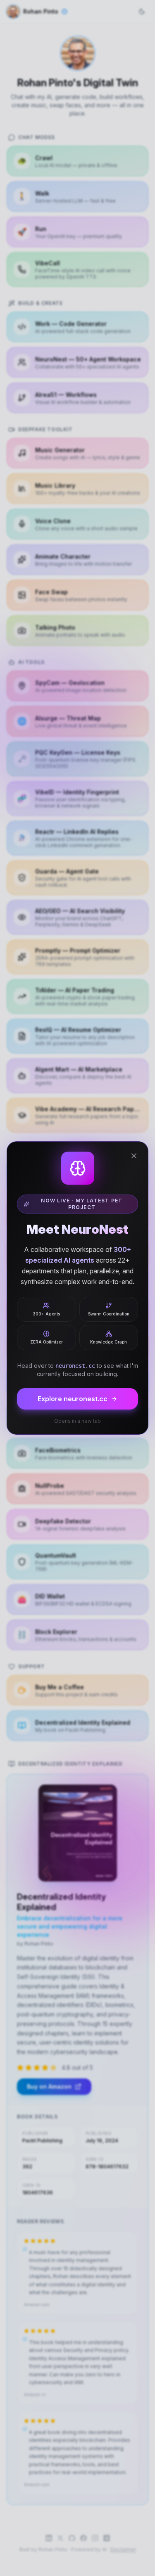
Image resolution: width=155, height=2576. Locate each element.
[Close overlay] (134, 1156)
